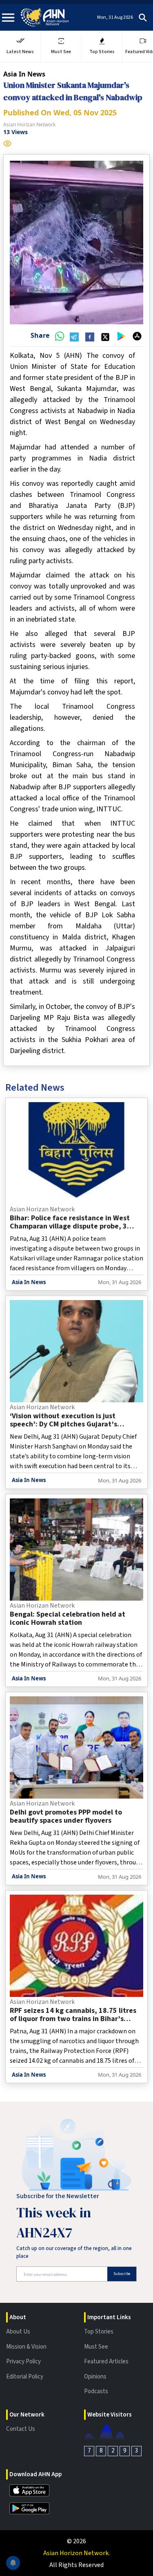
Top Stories (99, 2332)
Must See (96, 2347)
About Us (18, 2332)
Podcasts (96, 2391)
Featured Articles (106, 2362)
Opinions (95, 2377)
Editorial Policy (25, 2377)
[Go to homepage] (45, 17)
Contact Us (21, 2429)
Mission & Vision (26, 2347)
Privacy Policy (23, 2362)
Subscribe (122, 2274)
